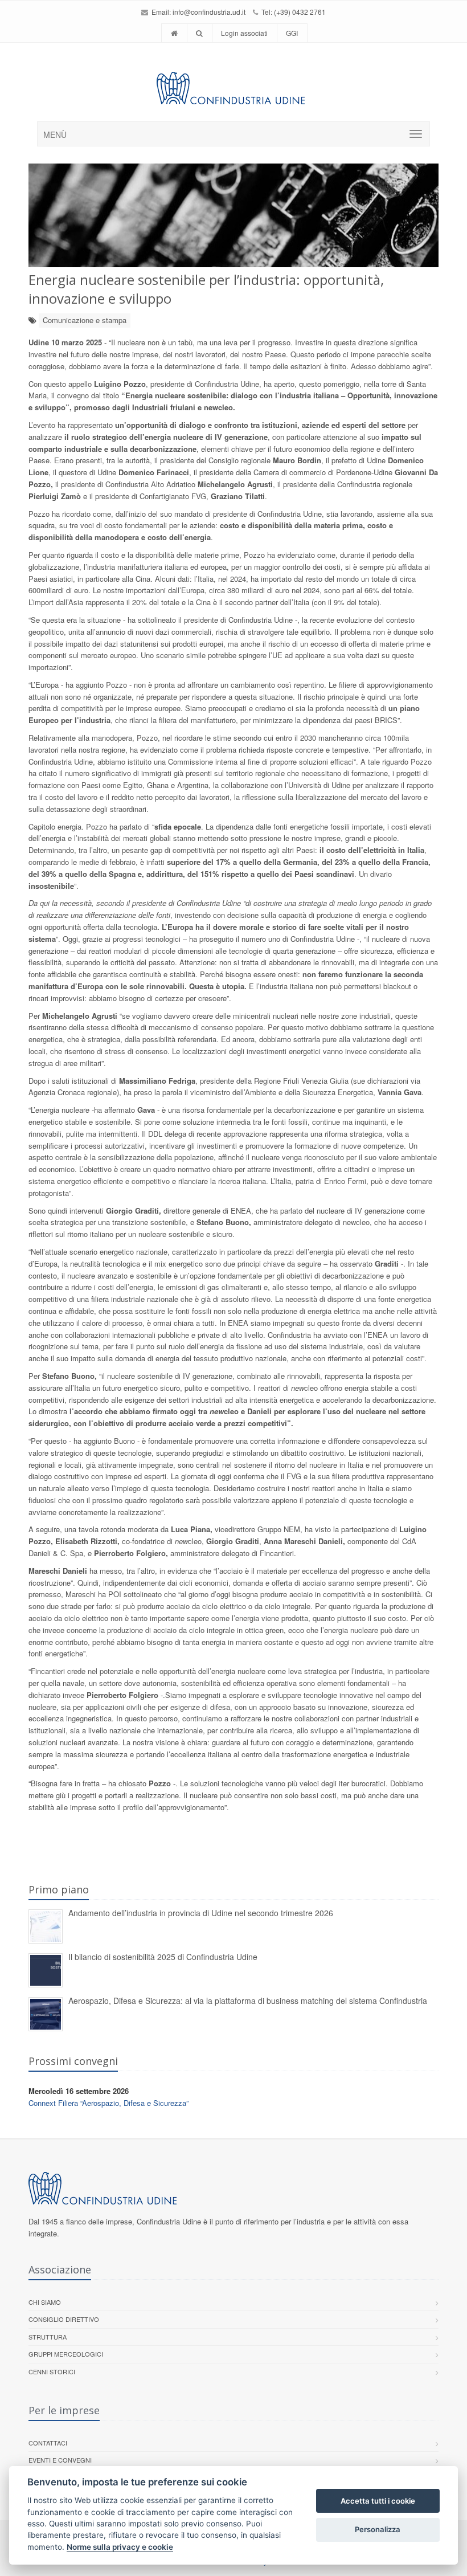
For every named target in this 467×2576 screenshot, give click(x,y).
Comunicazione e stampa (85, 320)
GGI (292, 33)
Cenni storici (52, 2371)
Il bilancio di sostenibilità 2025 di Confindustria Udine (163, 1957)
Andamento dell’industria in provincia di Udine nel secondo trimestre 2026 (201, 1913)
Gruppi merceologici (66, 2354)
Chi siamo (45, 2302)
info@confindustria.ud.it (209, 12)
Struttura (48, 2337)
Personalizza (378, 2529)
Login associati (244, 33)
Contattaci (48, 2443)
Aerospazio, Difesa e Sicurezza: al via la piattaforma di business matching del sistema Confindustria (248, 2001)
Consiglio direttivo (64, 2319)
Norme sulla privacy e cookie (120, 2547)
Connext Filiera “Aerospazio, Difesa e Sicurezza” (108, 2103)
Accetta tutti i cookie (378, 2501)
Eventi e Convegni (60, 2460)
